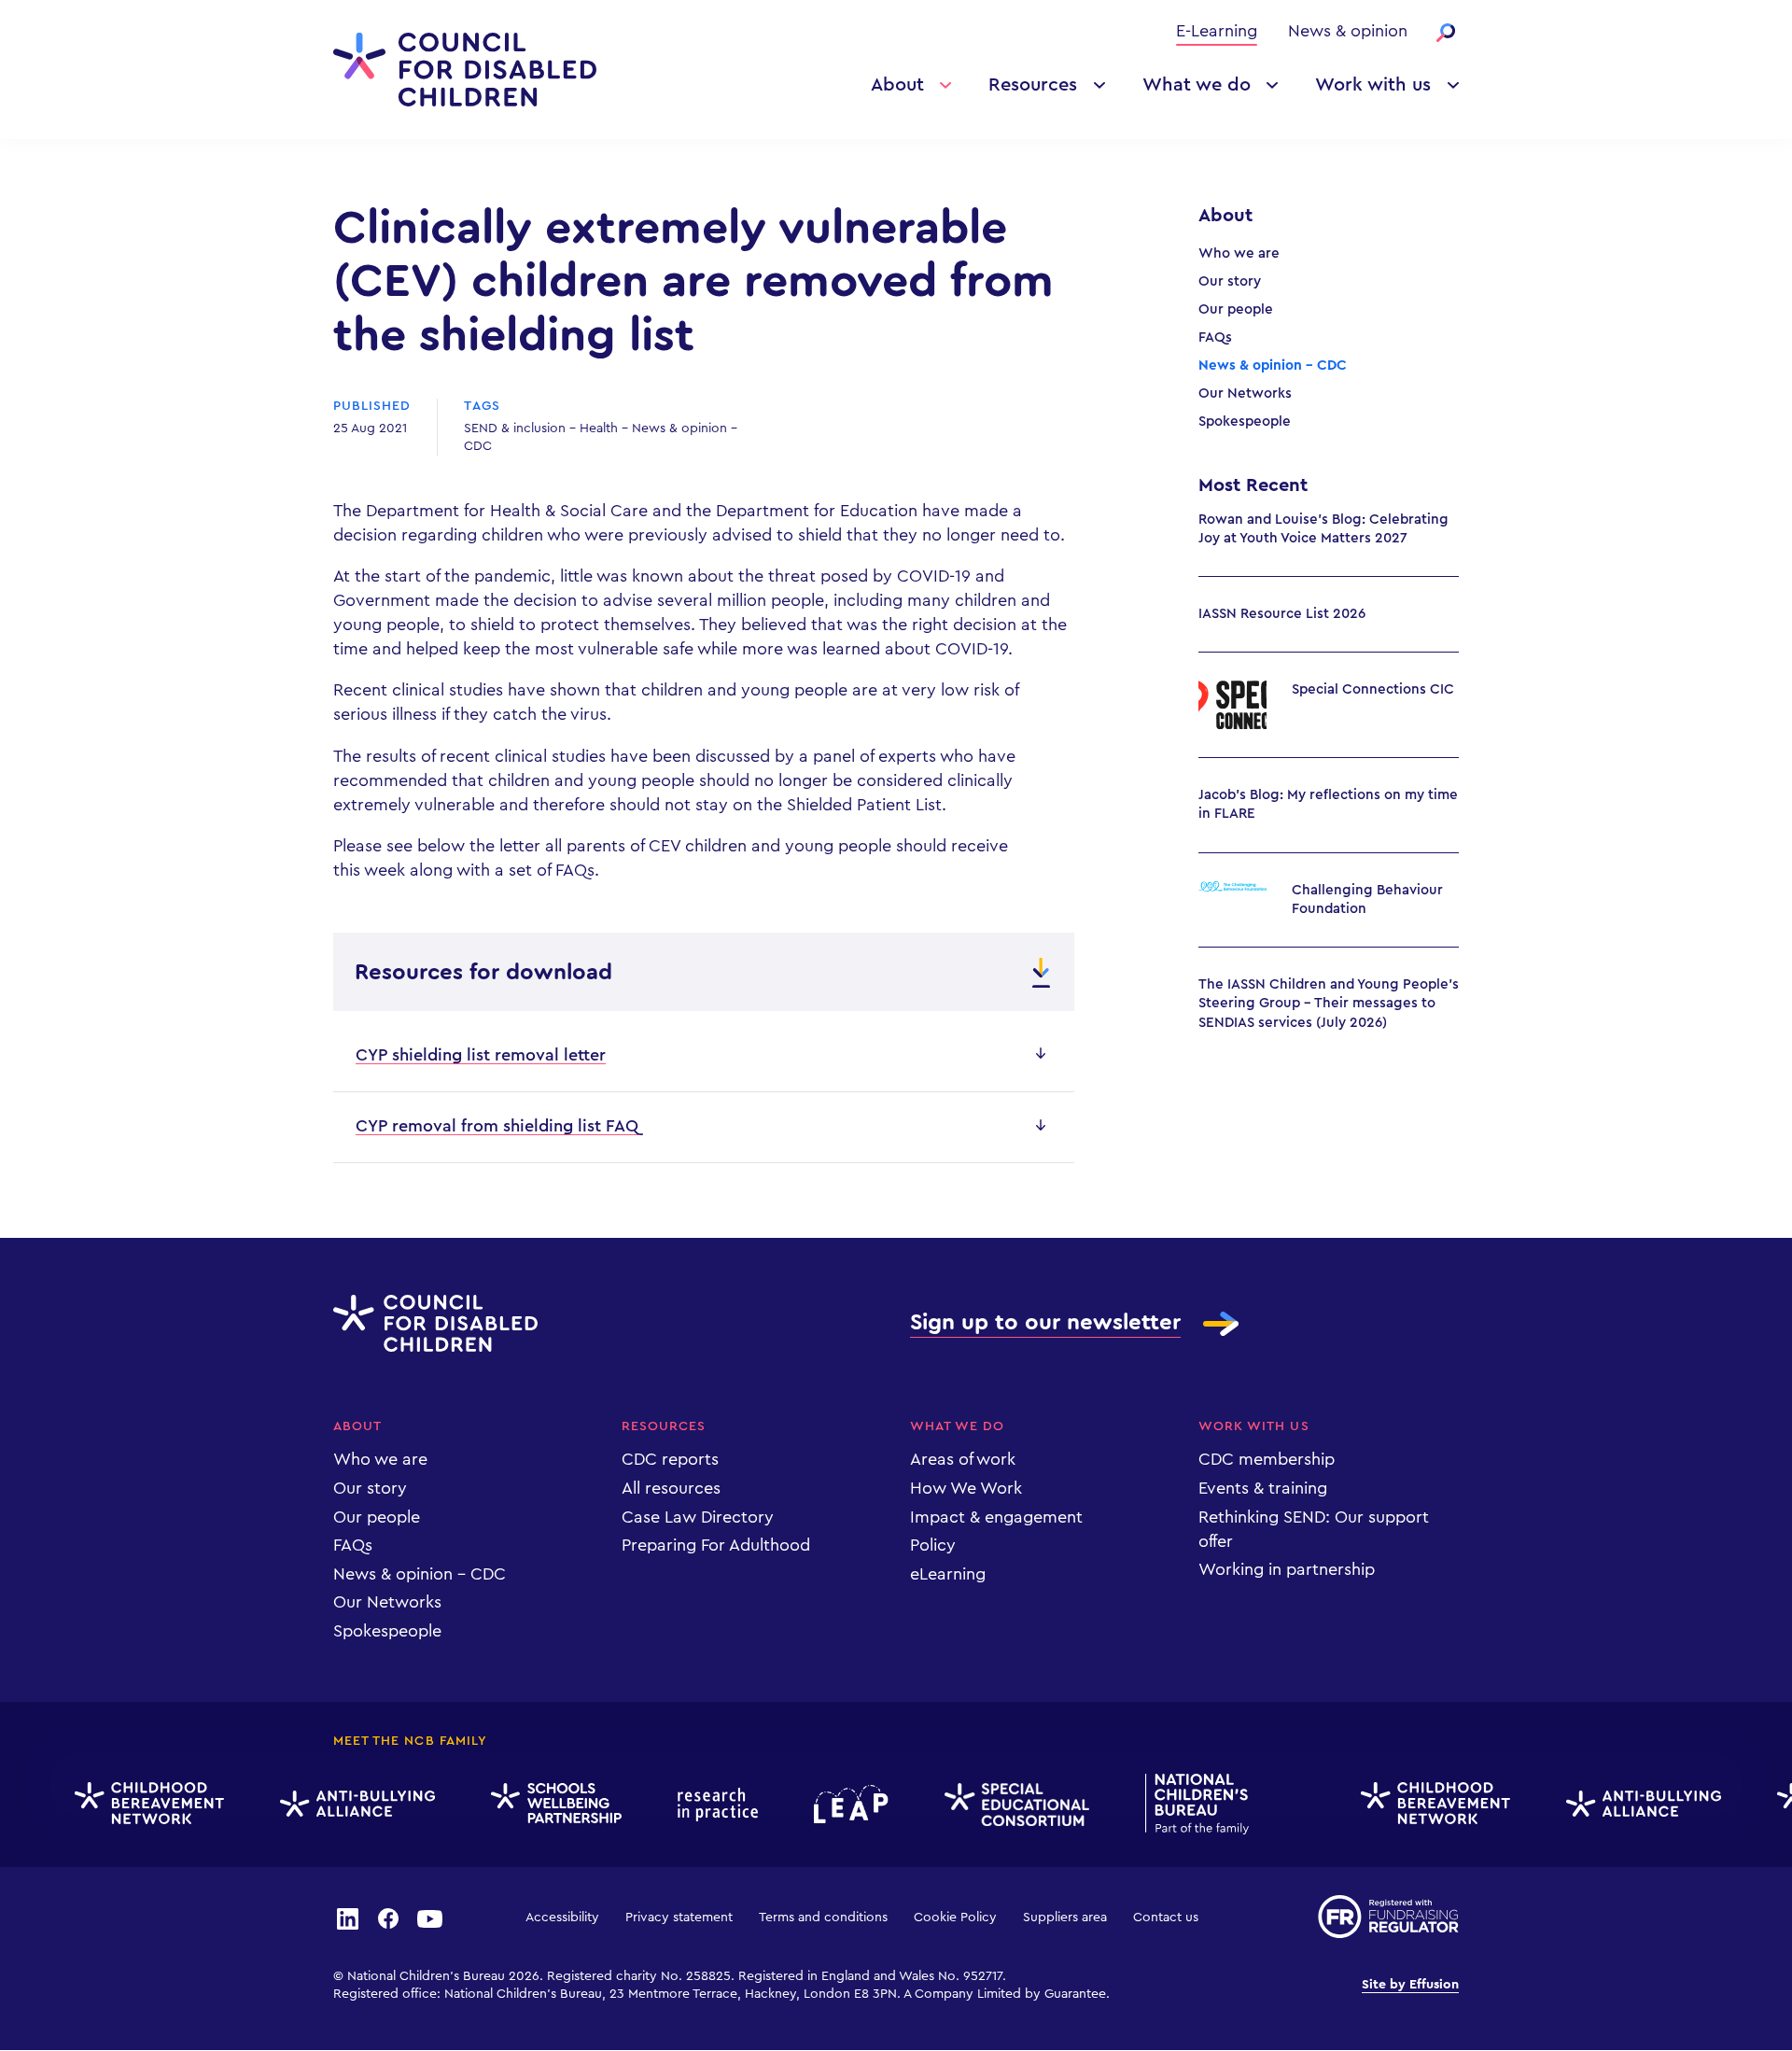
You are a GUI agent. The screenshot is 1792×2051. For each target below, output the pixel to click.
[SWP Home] (542, 1804)
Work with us (1373, 85)
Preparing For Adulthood (716, 1545)
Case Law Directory (698, 1517)
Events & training (1263, 1488)
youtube (430, 1918)
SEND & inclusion (515, 428)
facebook (388, 1918)
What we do (1197, 85)
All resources (671, 1488)
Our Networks (1245, 393)
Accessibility (562, 1918)
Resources (1033, 85)
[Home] (465, 70)
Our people (1236, 309)
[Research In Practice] (704, 1805)
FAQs (1215, 337)
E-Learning (1217, 31)
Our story (1230, 281)
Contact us (1166, 1918)
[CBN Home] (135, 1804)
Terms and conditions (823, 1918)
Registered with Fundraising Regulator (1388, 1917)
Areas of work (963, 1459)
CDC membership (1267, 1459)
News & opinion (1348, 31)
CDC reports (670, 1459)
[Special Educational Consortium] (1003, 1805)
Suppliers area (1065, 1918)
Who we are (1239, 253)
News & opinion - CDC (1273, 365)
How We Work (966, 1488)
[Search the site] (1446, 33)
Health (599, 428)
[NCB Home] (1183, 1804)
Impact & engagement (996, 1517)
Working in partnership (1287, 1569)
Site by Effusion (1410, 1985)
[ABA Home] (343, 1804)
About (897, 85)
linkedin (347, 1918)
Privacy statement (679, 1918)
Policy (933, 1545)
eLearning (948, 1574)
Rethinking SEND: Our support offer (1314, 1529)
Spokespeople (1245, 421)
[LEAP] (837, 1804)
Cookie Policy (955, 1918)
